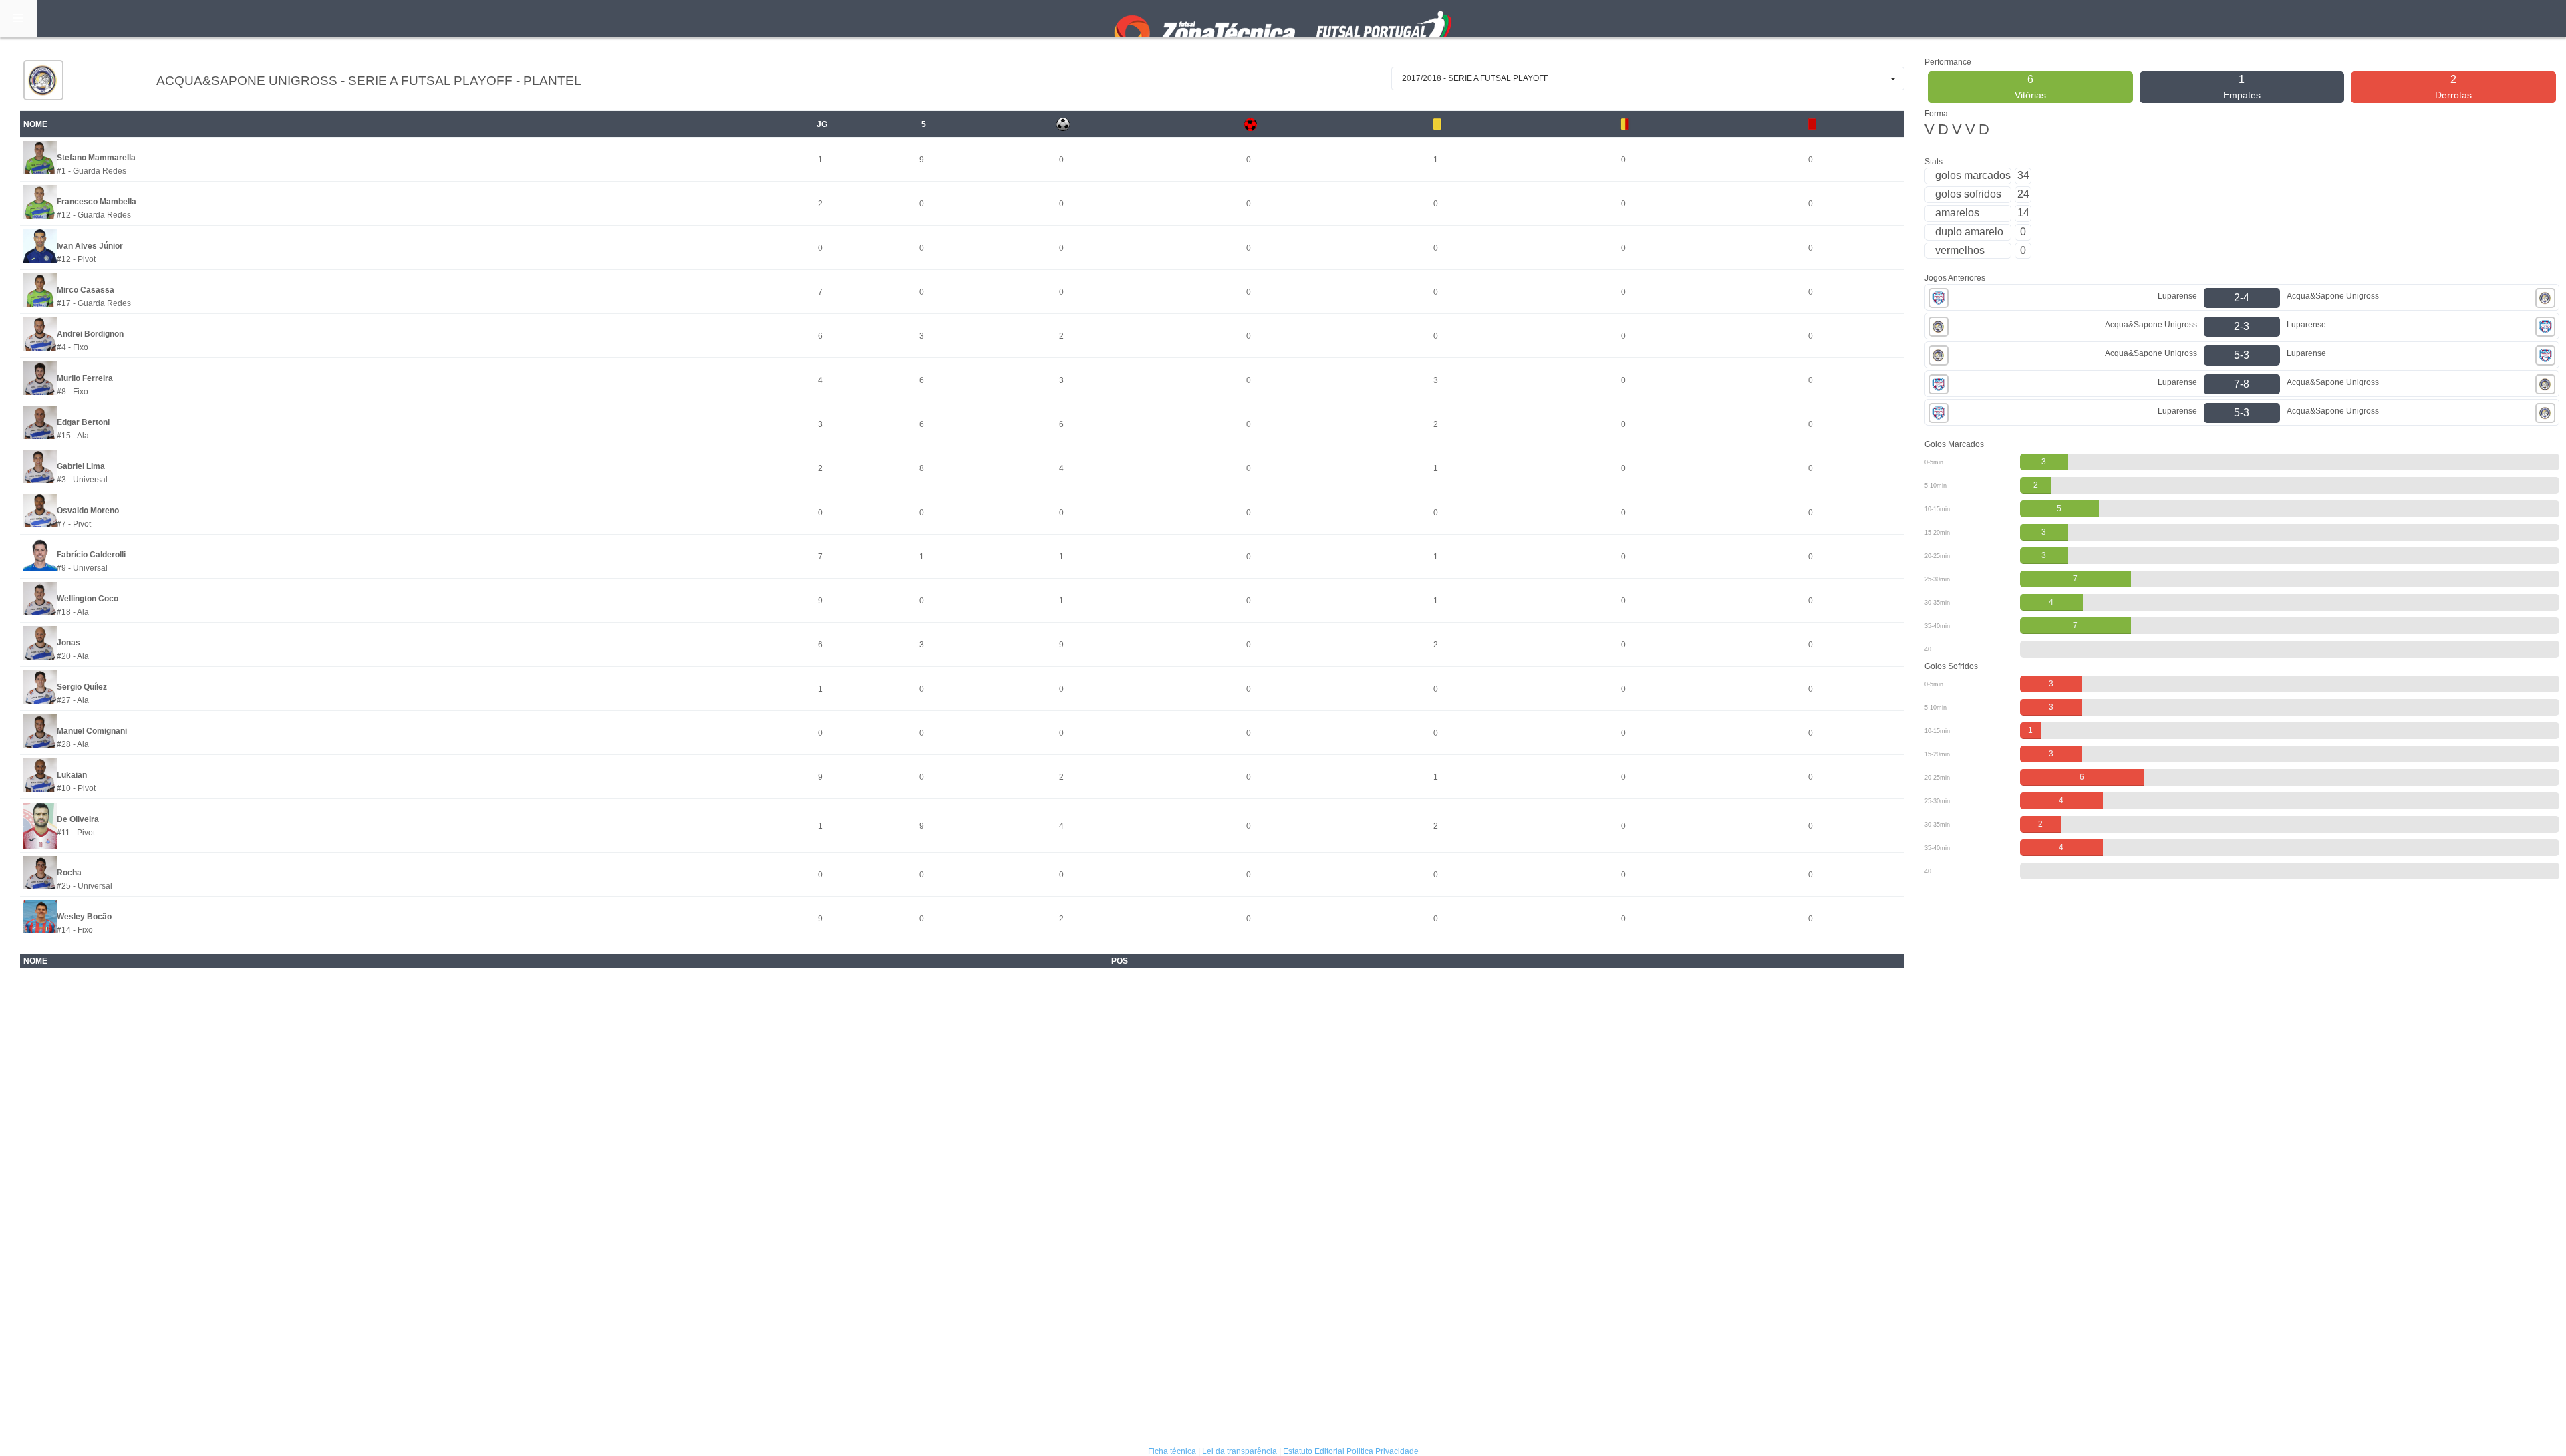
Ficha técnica (1172, 1451)
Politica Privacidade (1383, 1451)
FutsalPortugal (1283, 18)
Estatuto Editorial (1314, 1451)
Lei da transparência (1240, 1451)
